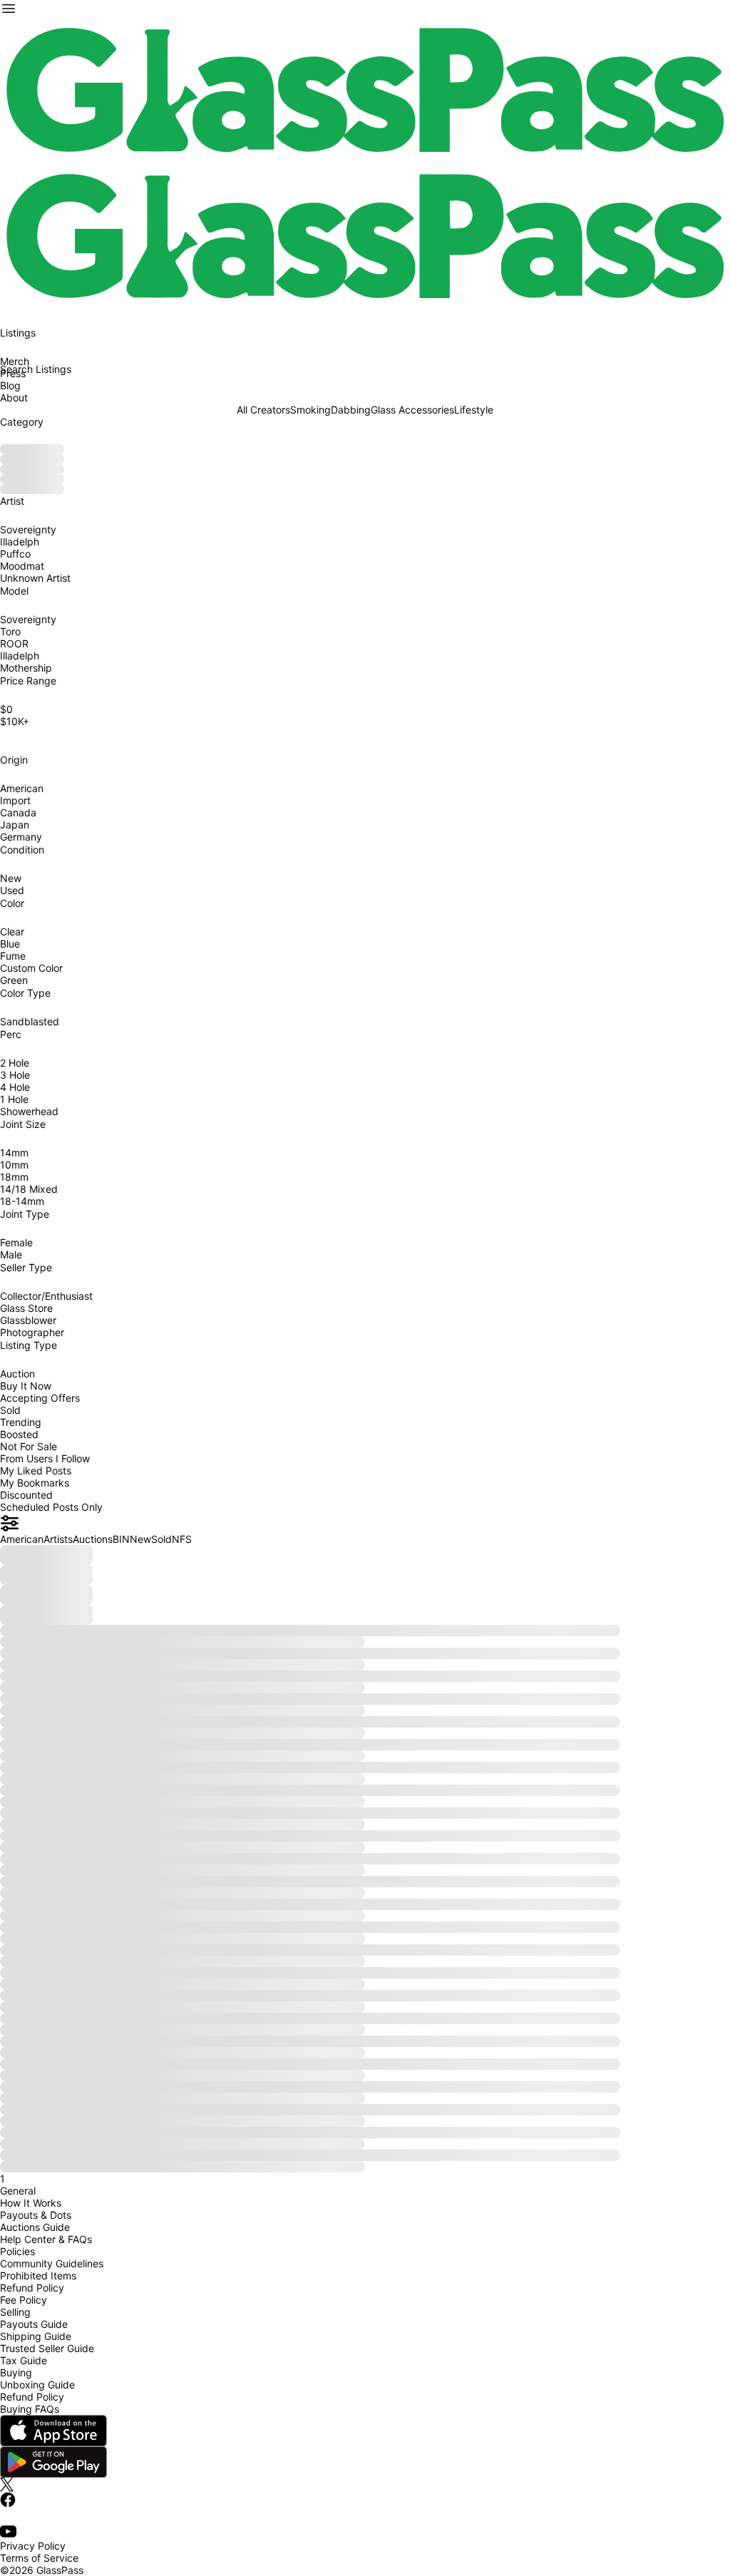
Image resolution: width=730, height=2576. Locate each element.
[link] (365, 90)
